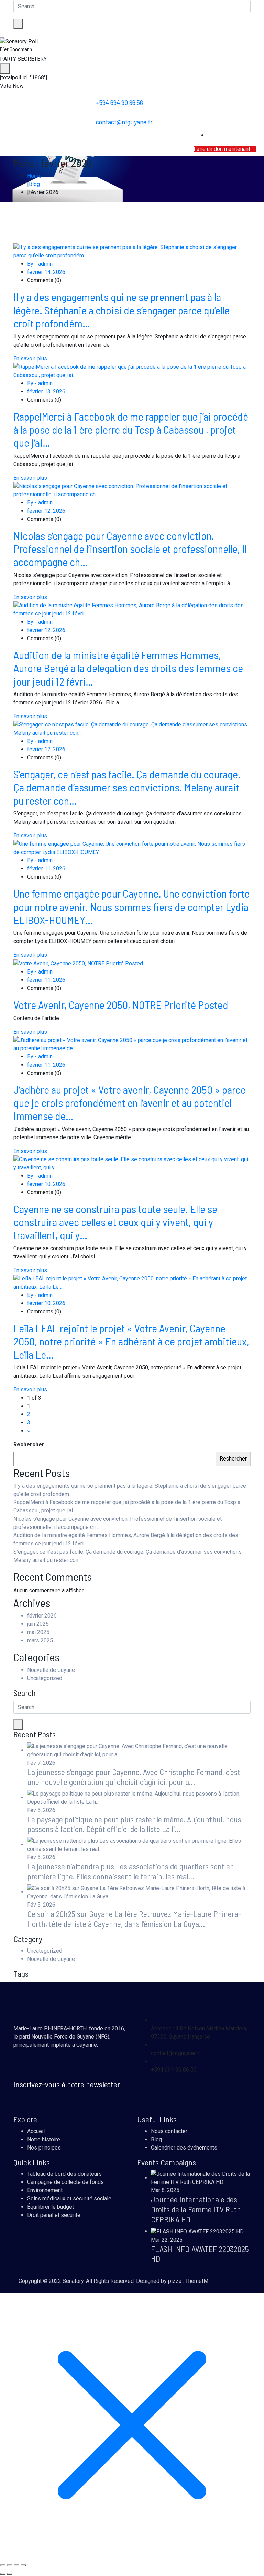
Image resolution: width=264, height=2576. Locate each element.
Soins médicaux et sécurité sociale (69, 2199)
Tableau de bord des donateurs (64, 2174)
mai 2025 (38, 1632)
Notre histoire (44, 2139)
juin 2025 (38, 1624)
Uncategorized (45, 1678)
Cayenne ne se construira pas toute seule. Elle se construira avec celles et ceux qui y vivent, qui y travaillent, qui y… (115, 1222)
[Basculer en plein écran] (10, 2565)
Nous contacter (169, 2131)
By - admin (40, 264)
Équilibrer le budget (51, 2207)
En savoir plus (30, 359)
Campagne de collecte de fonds (65, 2182)
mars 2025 (40, 1640)
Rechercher (29, 1445)
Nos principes (44, 2148)
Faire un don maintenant (223, 149)
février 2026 (42, 1616)
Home (34, 176)
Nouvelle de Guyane (51, 1670)
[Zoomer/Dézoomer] (3, 2565)
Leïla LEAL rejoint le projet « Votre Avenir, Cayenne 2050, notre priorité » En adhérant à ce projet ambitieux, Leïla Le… (131, 1341)
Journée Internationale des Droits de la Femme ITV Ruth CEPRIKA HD (196, 2209)
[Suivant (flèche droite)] (10, 2574)
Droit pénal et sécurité (54, 2215)
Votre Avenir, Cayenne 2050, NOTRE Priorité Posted (121, 1004)
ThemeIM (197, 2281)
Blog (34, 184)
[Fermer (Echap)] (23, 2565)
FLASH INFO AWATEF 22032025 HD (200, 2254)
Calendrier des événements (184, 2148)
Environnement (45, 2190)
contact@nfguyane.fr (124, 122)
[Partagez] (16, 2565)
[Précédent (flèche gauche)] (3, 2574)
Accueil (36, 2131)
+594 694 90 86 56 (119, 102)
